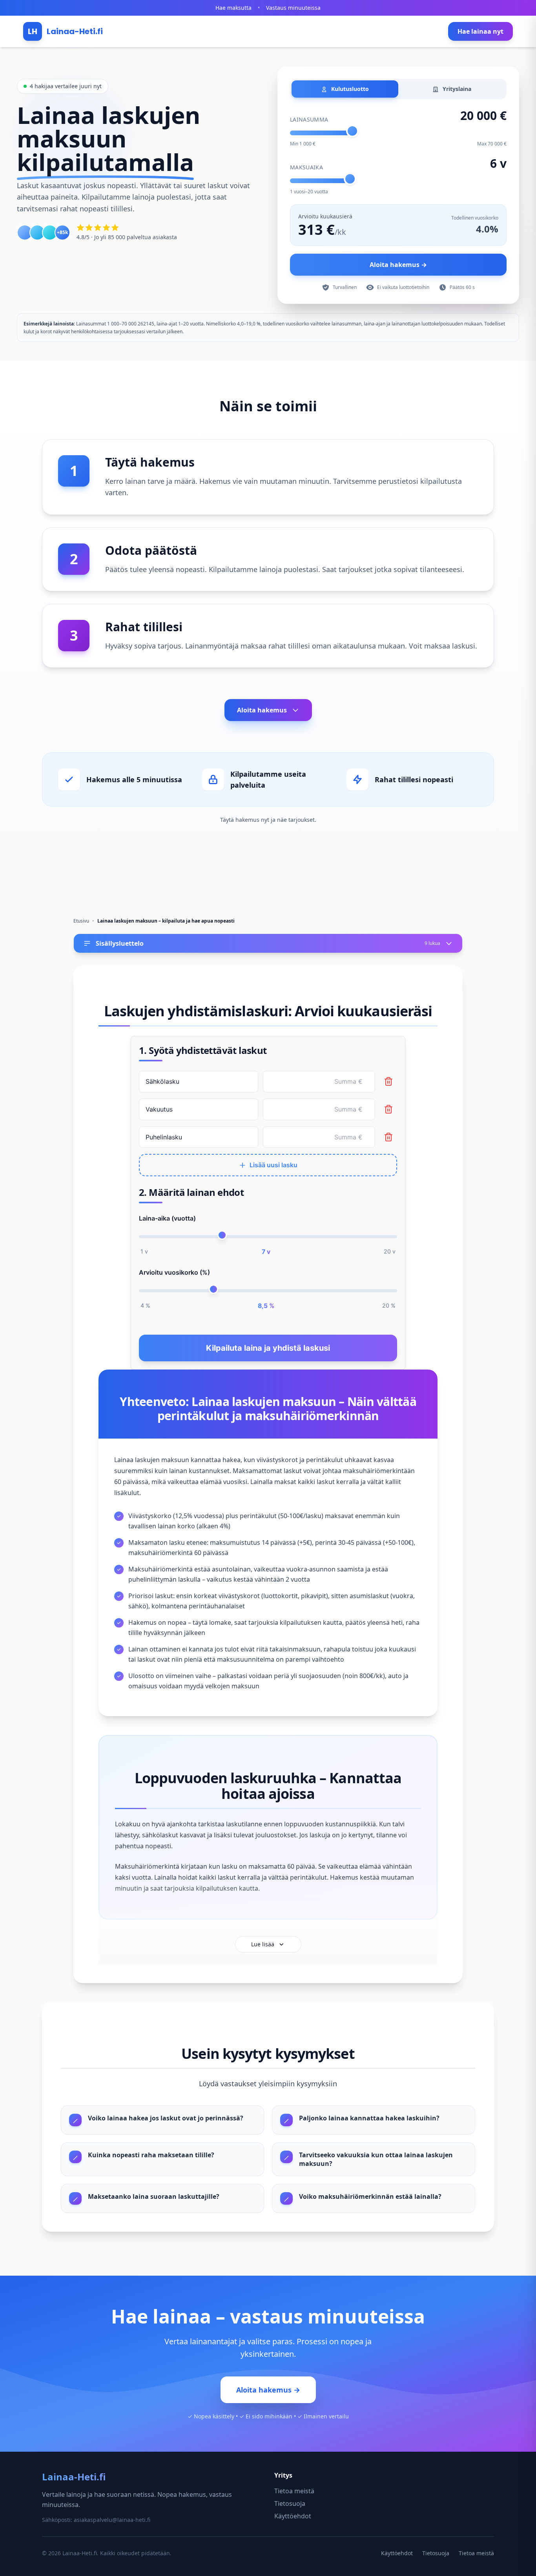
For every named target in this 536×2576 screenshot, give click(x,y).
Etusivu (81, 921)
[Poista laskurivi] (388, 1081)
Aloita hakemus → (398, 265)
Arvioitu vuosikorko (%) (174, 1272)
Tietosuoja (290, 2503)
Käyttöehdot (293, 2516)
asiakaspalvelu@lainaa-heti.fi (112, 2520)
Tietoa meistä (294, 2491)
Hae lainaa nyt (480, 31)
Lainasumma (309, 119)
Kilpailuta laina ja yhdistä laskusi (268, 1348)
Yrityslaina (456, 89)
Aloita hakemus (262, 710)
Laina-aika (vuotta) (167, 1218)
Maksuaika (306, 167)
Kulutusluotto (349, 89)
